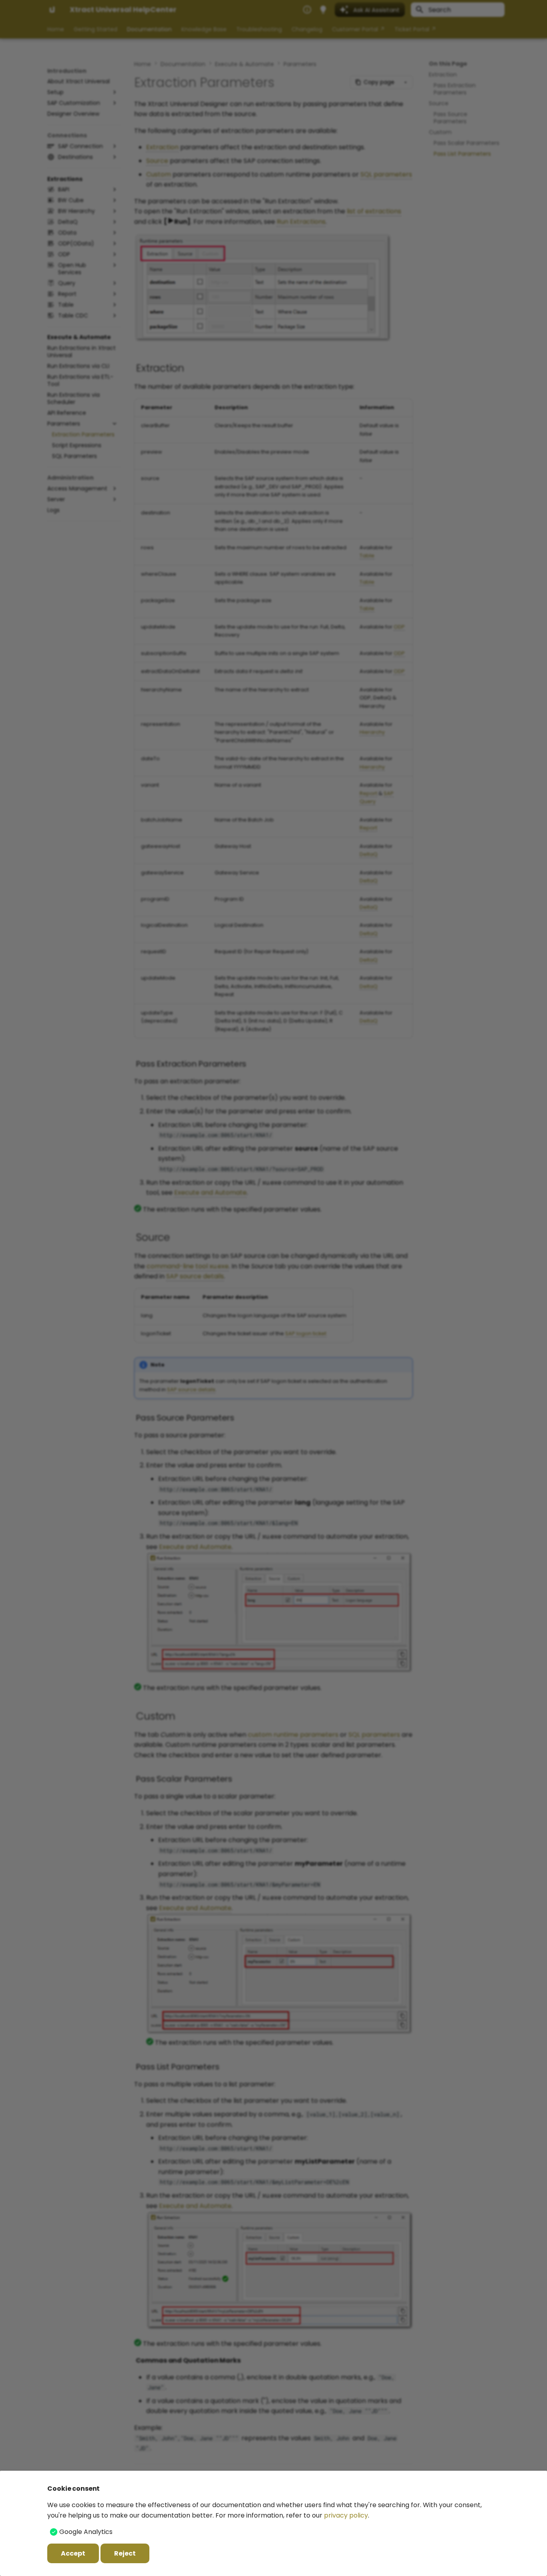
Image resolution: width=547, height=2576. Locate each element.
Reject (125, 2553)
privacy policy (346, 2515)
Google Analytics (86, 2532)
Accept (73, 2553)
